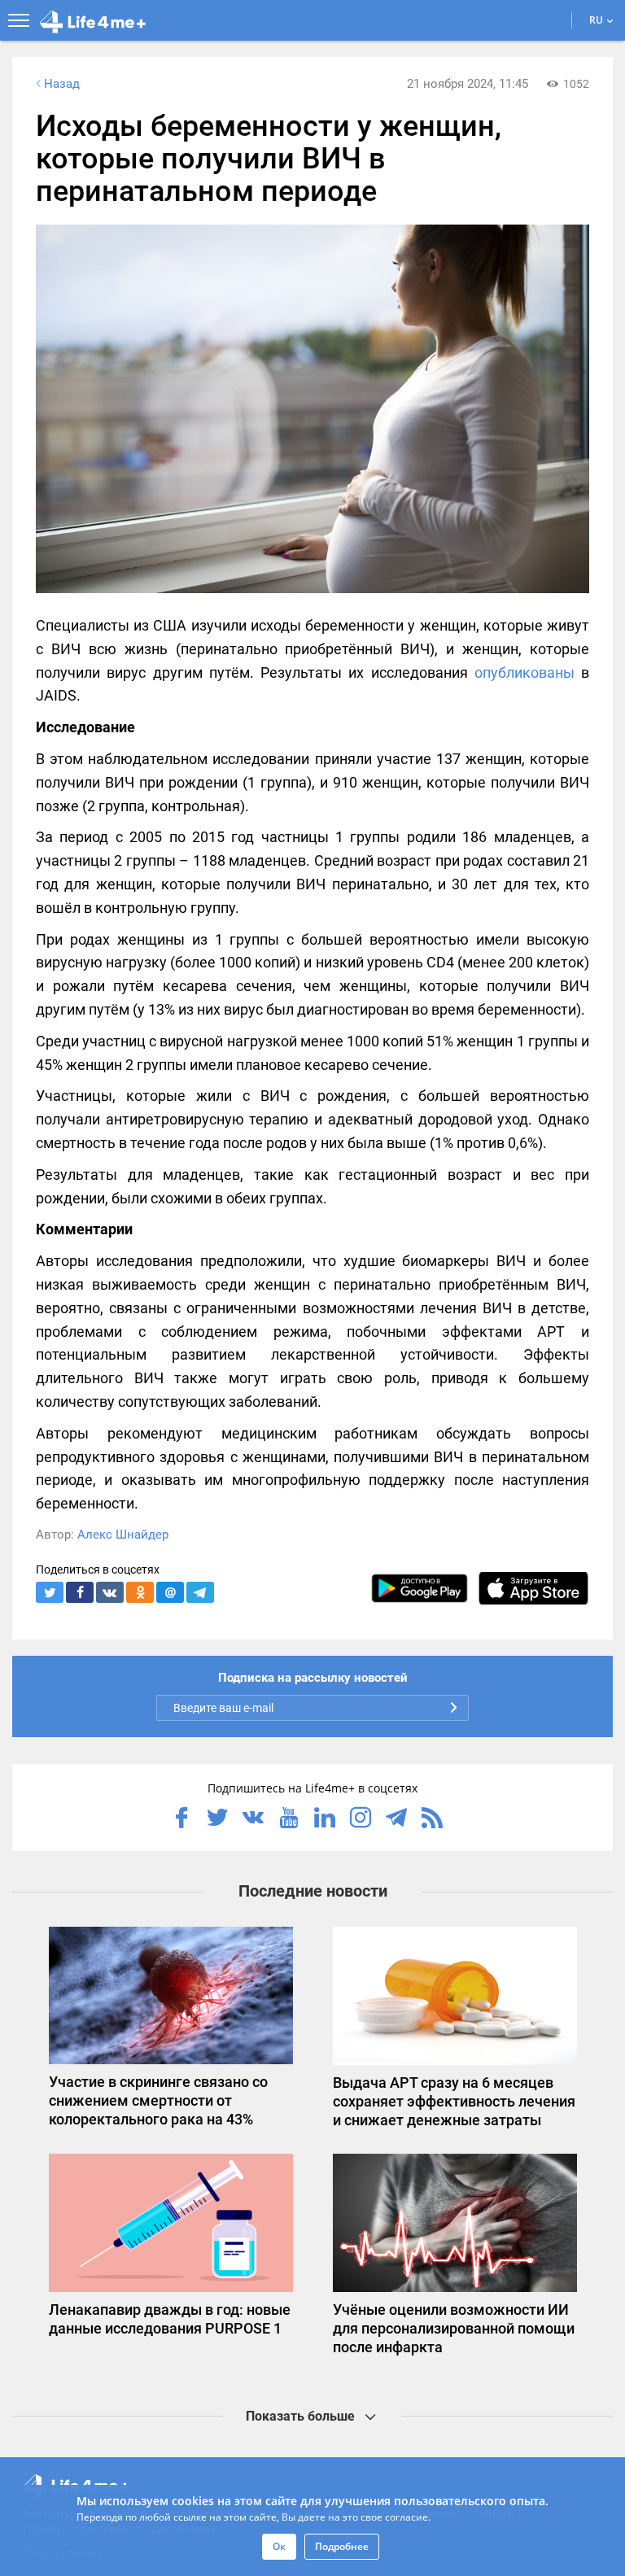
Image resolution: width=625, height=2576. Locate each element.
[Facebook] (181, 1819)
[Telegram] (396, 1819)
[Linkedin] (325, 1819)
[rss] (432, 1819)
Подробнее (342, 2546)
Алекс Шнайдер (123, 1535)
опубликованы (524, 672)
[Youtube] (289, 1819)
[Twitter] (217, 1819)
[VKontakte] (253, 1819)
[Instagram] (361, 1819)
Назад (62, 84)
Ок (279, 2546)
